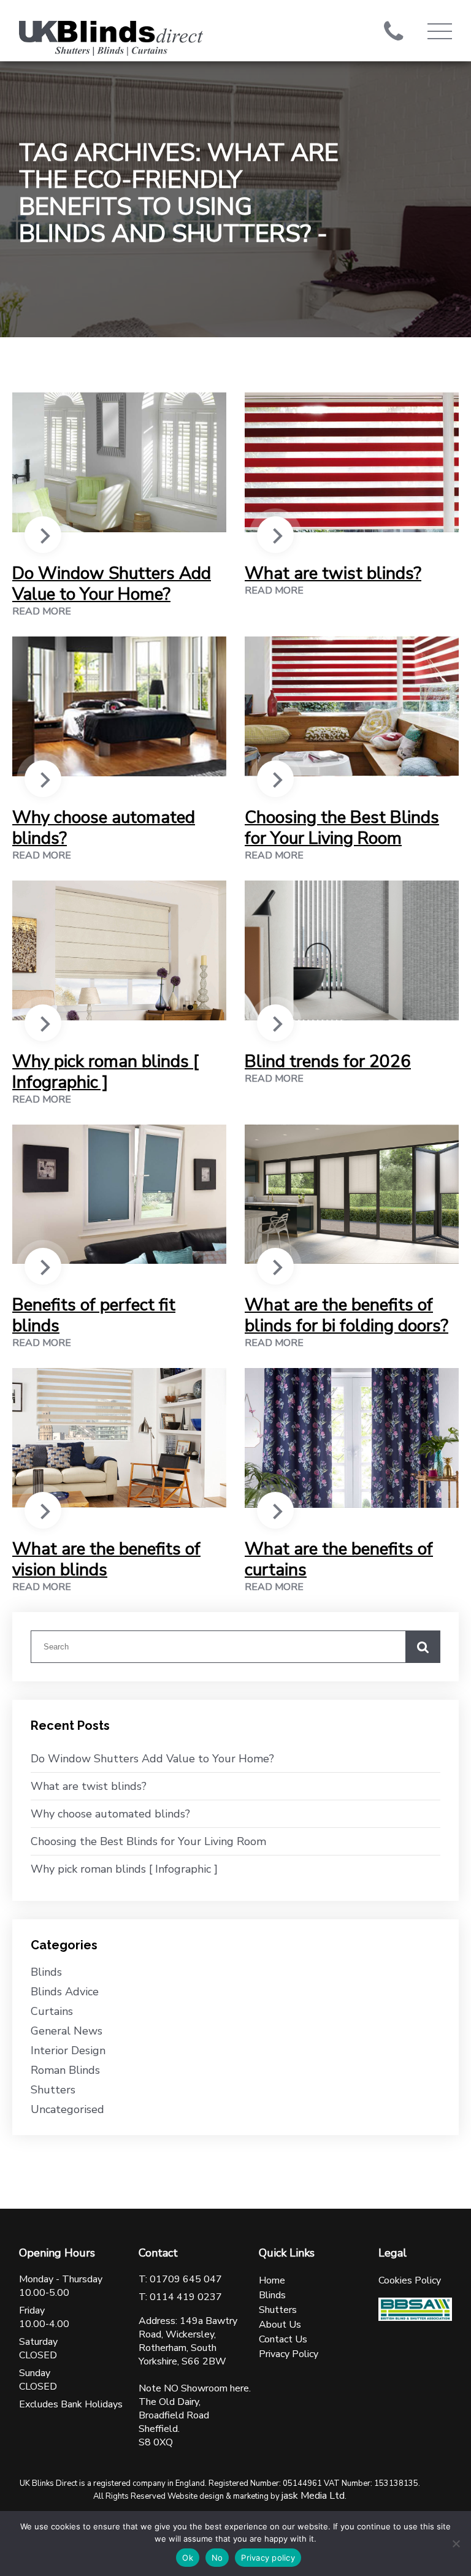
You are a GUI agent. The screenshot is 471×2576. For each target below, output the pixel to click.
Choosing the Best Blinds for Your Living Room (342, 828)
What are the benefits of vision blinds (106, 1559)
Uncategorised (67, 2109)
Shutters (53, 2090)
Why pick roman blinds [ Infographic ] (105, 1072)
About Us (280, 2325)
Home (272, 2280)
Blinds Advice (65, 1992)
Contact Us (283, 2339)
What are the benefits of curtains (339, 1559)
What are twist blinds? (333, 573)
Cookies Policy (410, 2280)
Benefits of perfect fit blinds (94, 1315)
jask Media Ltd (313, 2496)
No (217, 2558)
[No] (456, 2544)
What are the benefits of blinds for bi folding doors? (347, 1315)
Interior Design (68, 2050)
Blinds (46, 1972)
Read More (42, 611)
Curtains (52, 2011)
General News (67, 2031)
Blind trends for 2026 (328, 1061)
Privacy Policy (289, 2354)
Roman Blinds (65, 2070)
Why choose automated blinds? (104, 828)
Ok (188, 2558)
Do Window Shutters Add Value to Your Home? (112, 584)
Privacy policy (268, 2558)
